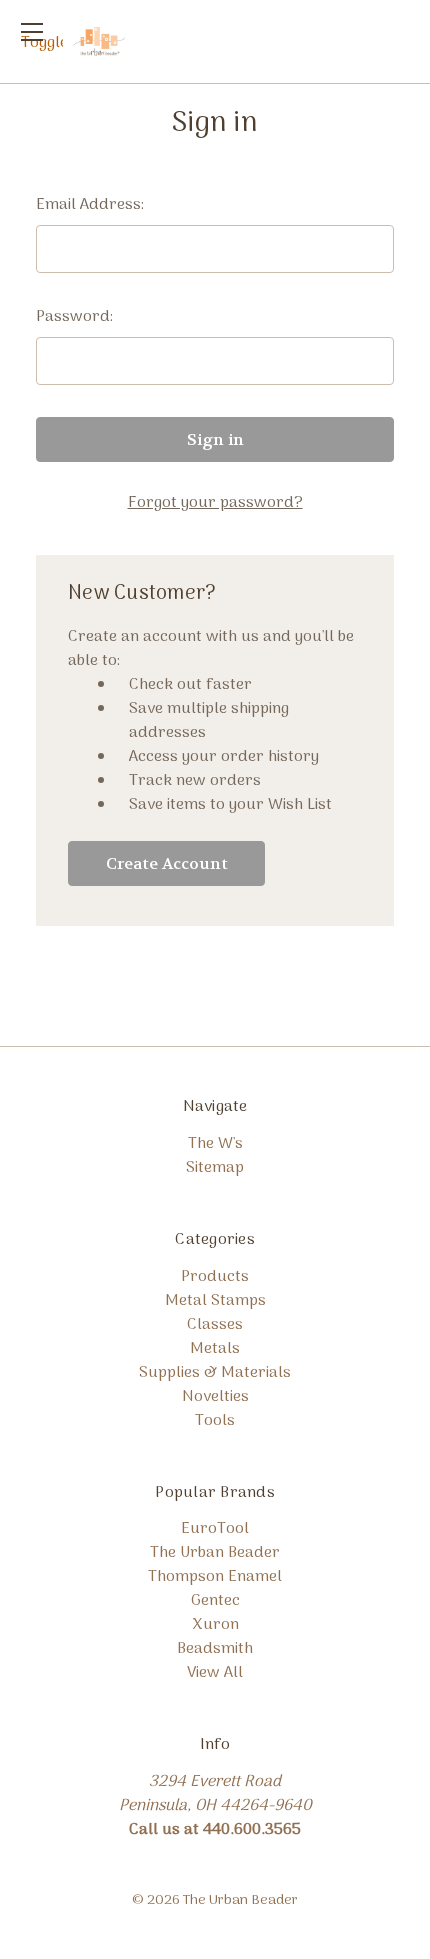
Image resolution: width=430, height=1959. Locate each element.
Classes (215, 1325)
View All (215, 1673)
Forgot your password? (215, 503)
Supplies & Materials (215, 1373)
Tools (215, 1421)
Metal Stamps (215, 1301)
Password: (74, 317)
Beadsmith (215, 1649)
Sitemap (215, 1168)
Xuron (215, 1625)
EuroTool (215, 1529)
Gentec (215, 1601)
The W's (215, 1144)
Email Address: (90, 205)
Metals (215, 1349)
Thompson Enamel (215, 1577)
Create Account (167, 863)
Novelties (215, 1397)
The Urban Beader (215, 1553)
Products (215, 1277)
